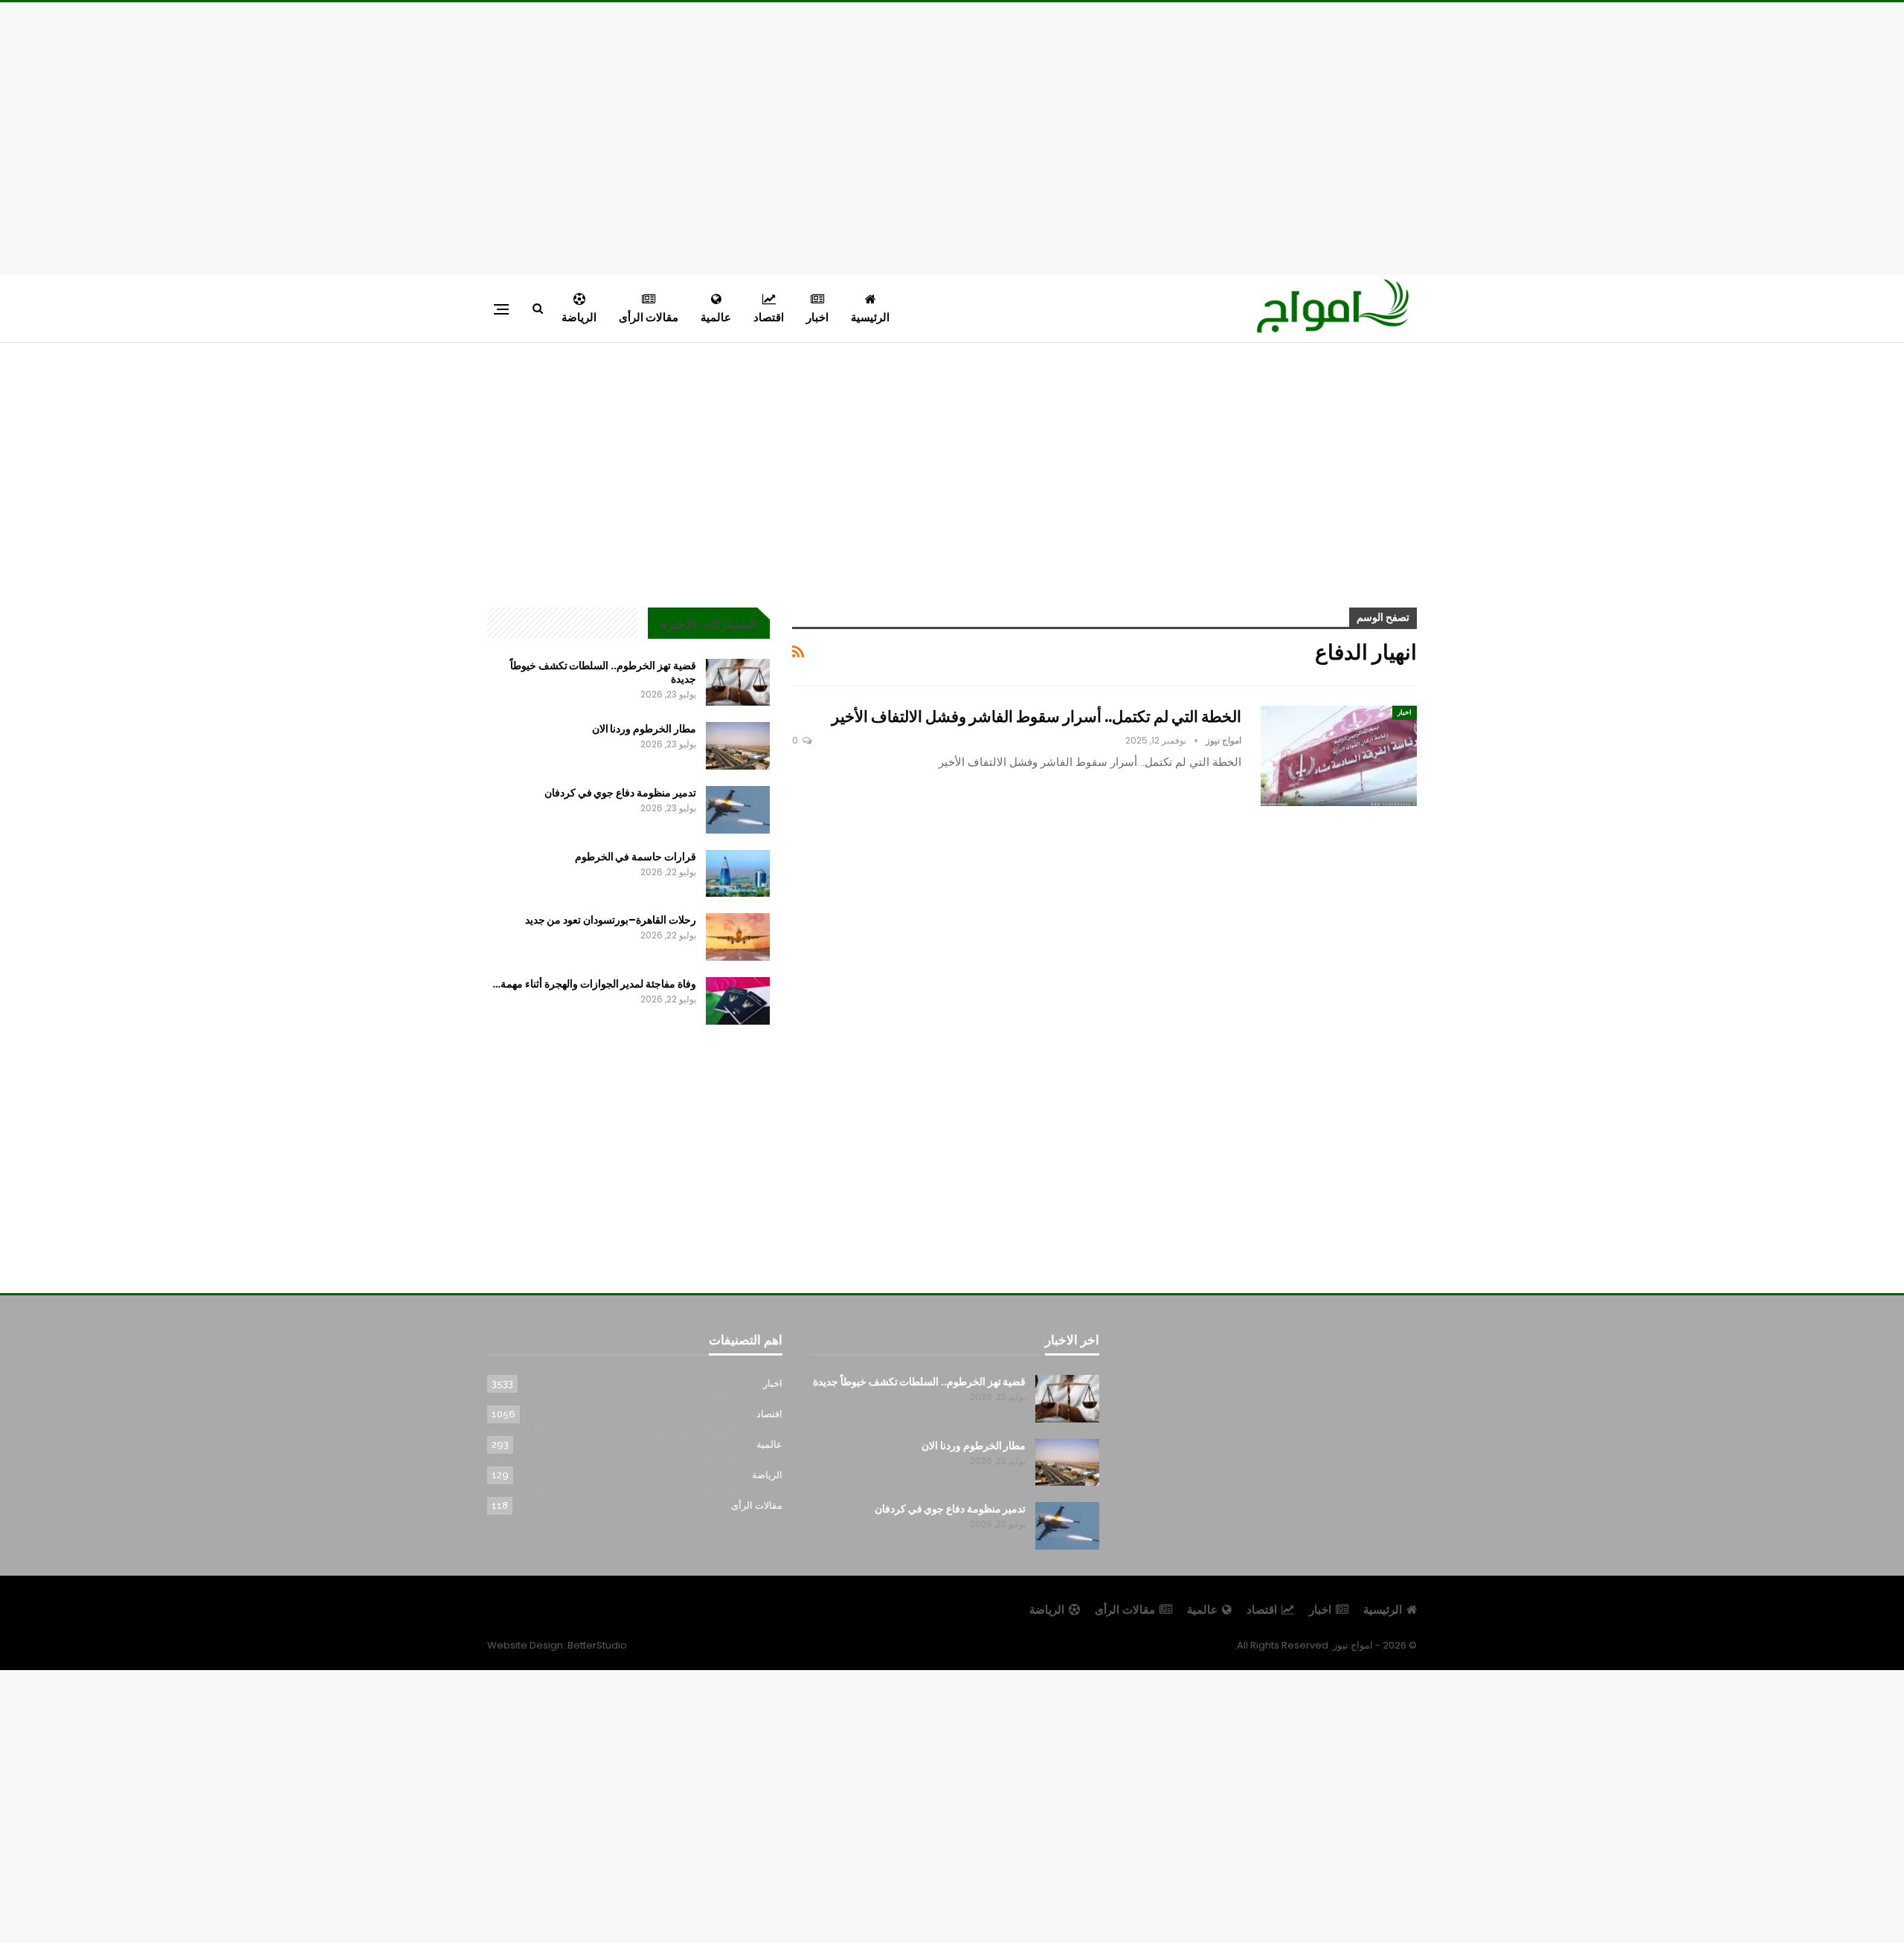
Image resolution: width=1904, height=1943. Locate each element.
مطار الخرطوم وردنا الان (644, 729)
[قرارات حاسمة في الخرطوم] (738, 874)
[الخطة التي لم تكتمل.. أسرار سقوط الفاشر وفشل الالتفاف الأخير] (1339, 755)
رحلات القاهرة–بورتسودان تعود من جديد (611, 920)
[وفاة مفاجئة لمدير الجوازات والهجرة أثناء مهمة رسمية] (738, 1001)
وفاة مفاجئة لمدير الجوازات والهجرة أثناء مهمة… (594, 984)
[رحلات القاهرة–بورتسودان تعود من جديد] (738, 937)
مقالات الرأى (649, 317)
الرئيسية (870, 317)
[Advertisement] (952, 136)
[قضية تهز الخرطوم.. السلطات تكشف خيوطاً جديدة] (738, 683)
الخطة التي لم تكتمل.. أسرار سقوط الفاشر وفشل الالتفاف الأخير (1036, 716)
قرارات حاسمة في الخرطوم (636, 857)
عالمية (716, 317)
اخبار (817, 317)
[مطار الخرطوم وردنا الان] (738, 746)
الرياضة (579, 317)
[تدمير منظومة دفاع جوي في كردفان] (738, 810)
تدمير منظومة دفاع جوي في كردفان (620, 793)
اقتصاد (769, 317)
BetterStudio (597, 1645)
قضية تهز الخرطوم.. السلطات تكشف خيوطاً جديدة (603, 672)
